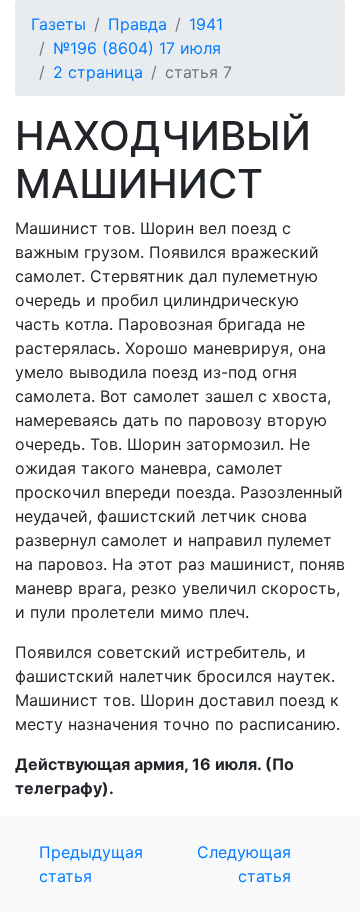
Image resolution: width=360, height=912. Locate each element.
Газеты (58, 24)
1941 (206, 24)
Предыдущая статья (91, 864)
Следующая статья (244, 864)
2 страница (98, 72)
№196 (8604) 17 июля (137, 48)
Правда (137, 24)
